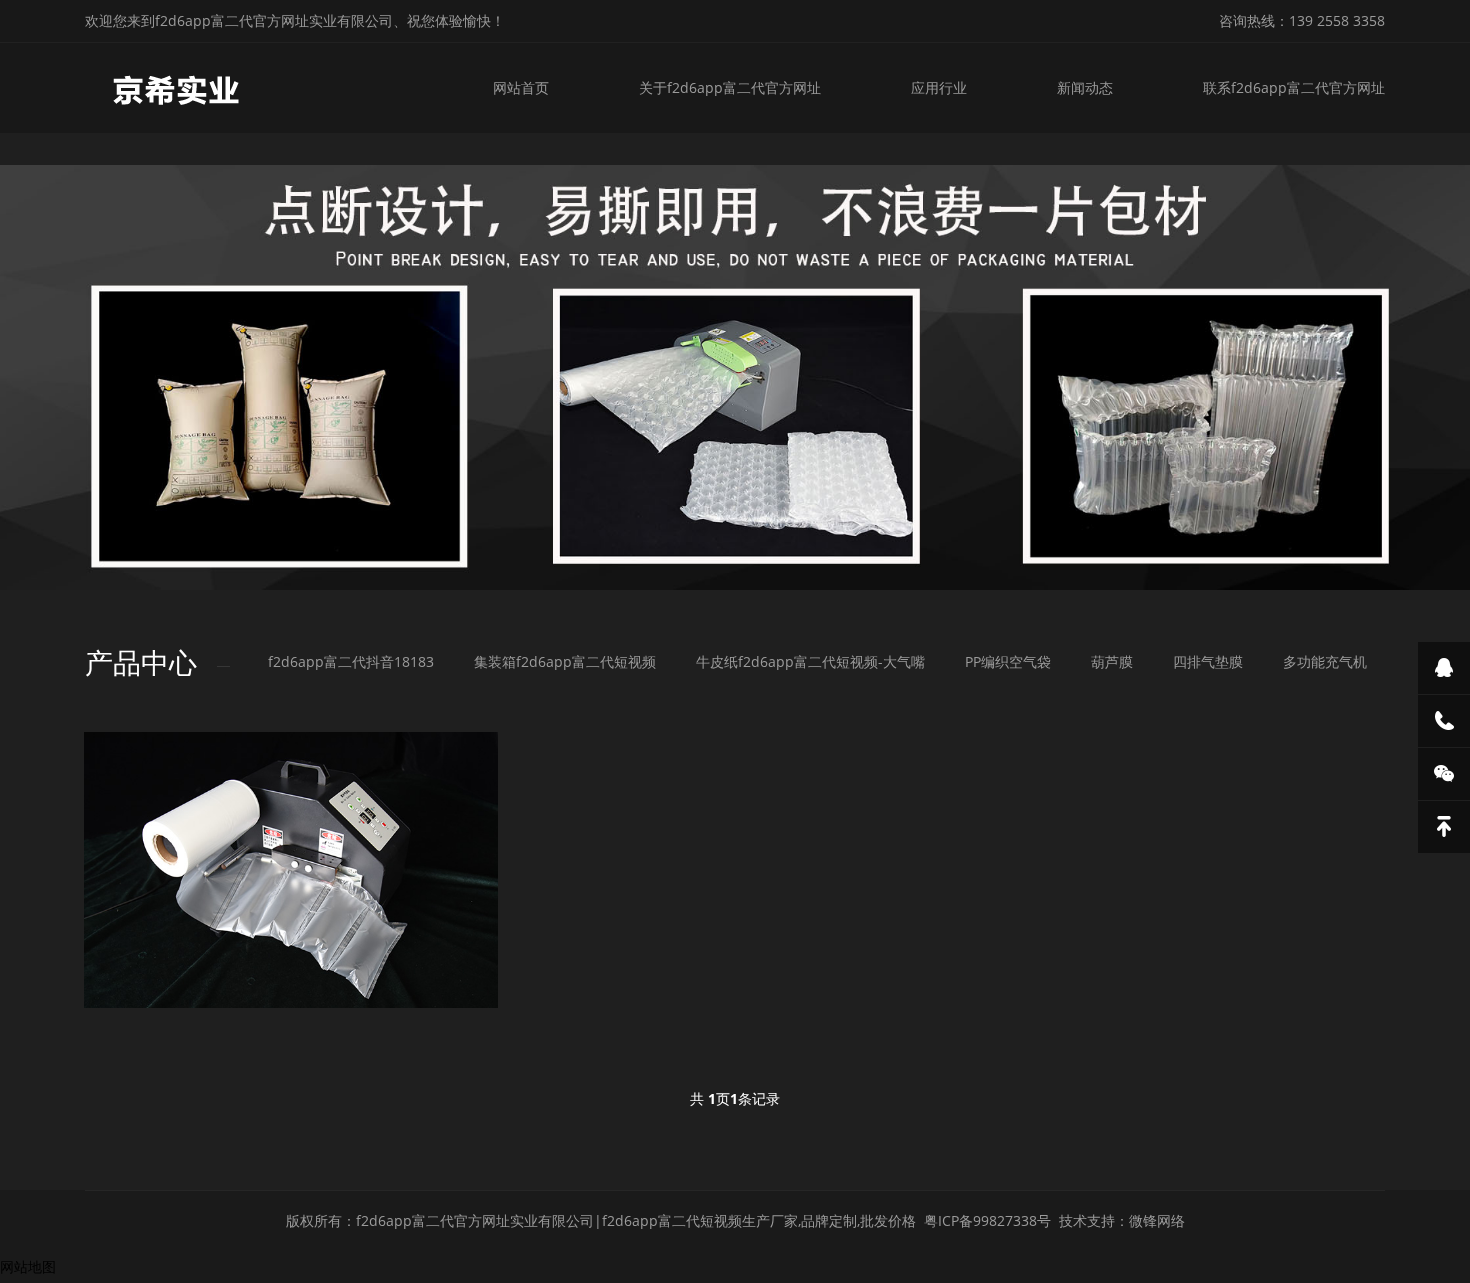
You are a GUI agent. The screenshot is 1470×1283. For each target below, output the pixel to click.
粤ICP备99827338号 (987, 1220)
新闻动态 (1085, 87)
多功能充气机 (1325, 661)
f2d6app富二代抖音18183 (351, 661)
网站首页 (521, 87)
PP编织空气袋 (1008, 661)
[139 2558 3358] (1444, 721)
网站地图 (28, 1266)
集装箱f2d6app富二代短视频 (565, 661)
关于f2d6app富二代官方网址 (730, 87)
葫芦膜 (1112, 661)
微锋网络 (1157, 1220)
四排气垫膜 (1208, 661)
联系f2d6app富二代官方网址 (1294, 87)
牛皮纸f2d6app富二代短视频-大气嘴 (810, 661)
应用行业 (939, 87)
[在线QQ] (1444, 668)
